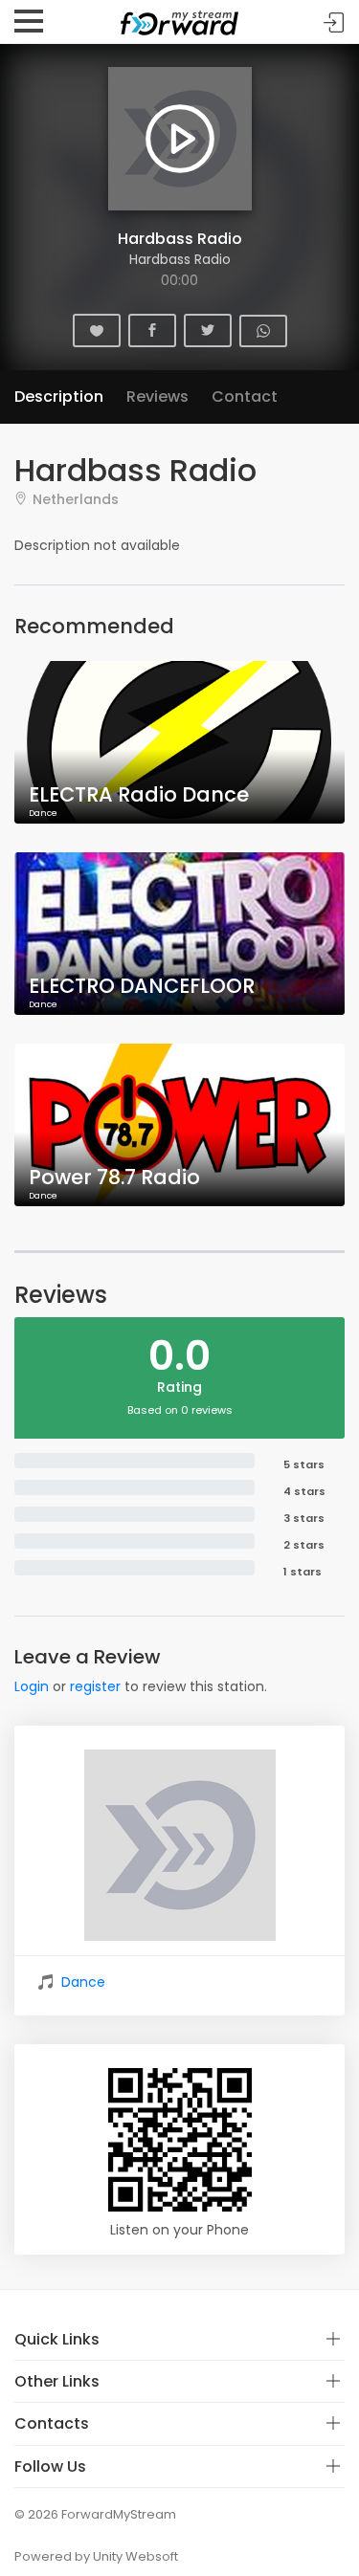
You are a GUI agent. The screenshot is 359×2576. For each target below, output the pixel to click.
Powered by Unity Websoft (96, 2556)
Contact (245, 396)
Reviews (157, 396)
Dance (83, 1982)
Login (32, 1686)
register (95, 1686)
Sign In (334, 22)
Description (59, 396)
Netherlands (76, 499)
